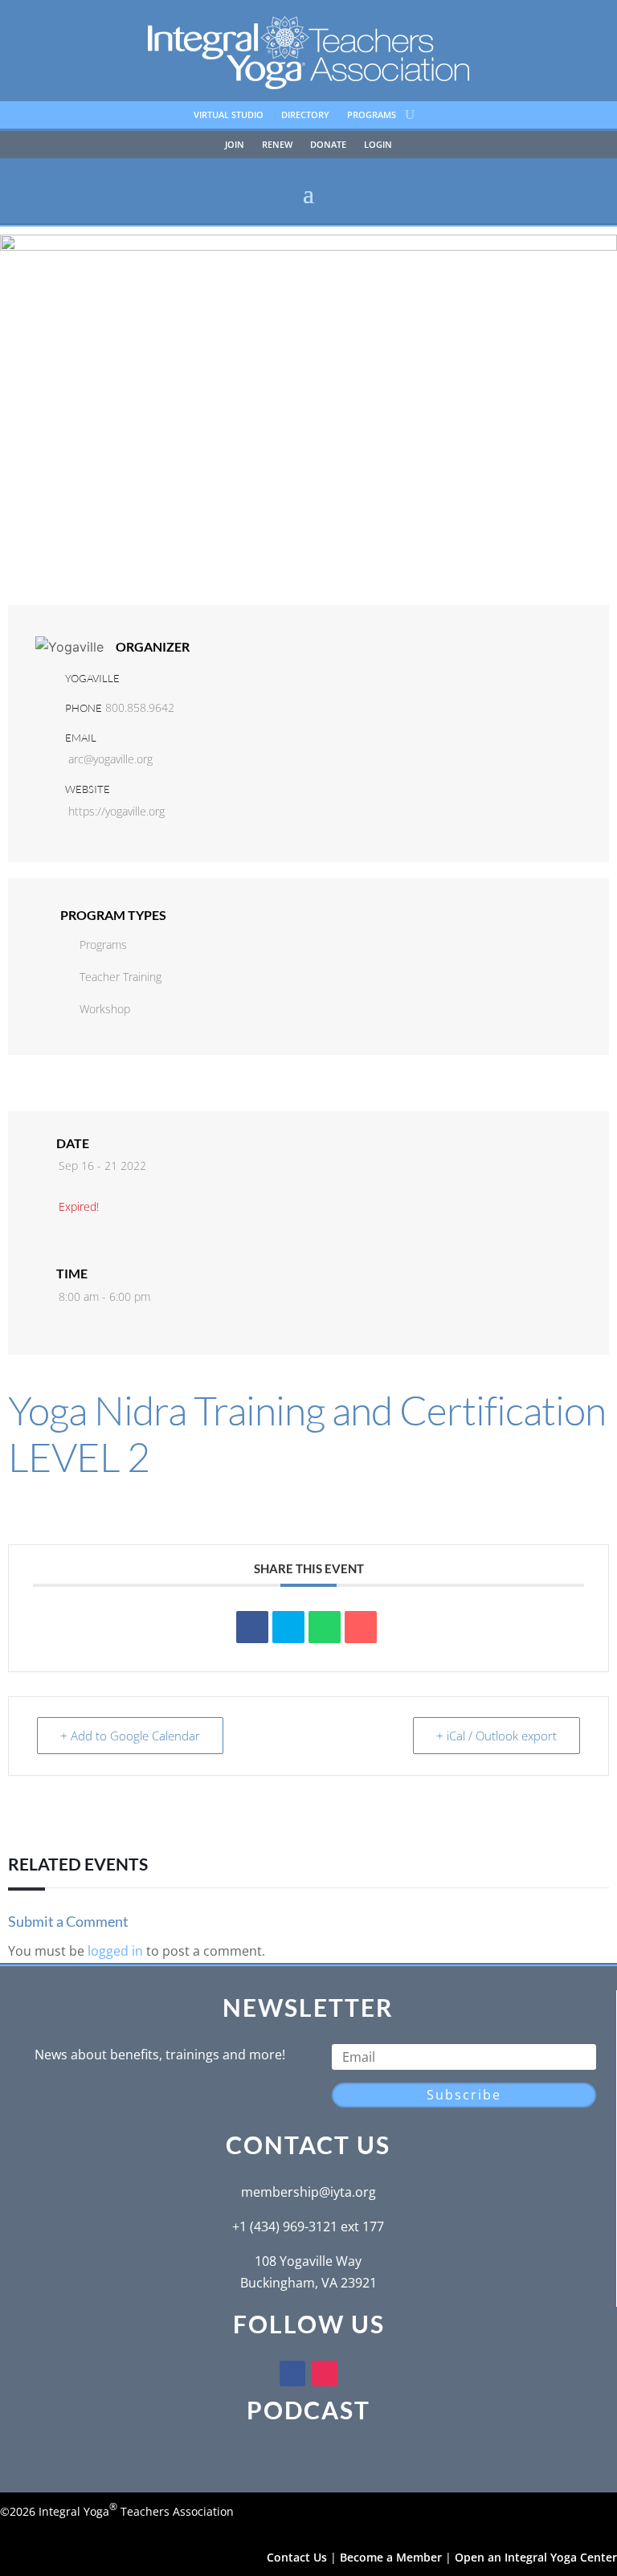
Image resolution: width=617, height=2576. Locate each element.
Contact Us (297, 2557)
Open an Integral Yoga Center (536, 2557)
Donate (328, 145)
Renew (277, 145)
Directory (305, 115)
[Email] (361, 1627)
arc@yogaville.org (110, 759)
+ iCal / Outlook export (496, 1736)
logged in (115, 1951)
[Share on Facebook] (252, 1627)
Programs (372, 115)
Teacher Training (121, 977)
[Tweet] (288, 1627)
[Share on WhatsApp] (325, 1627)
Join (235, 145)
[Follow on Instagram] (325, 2374)
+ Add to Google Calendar (130, 1736)
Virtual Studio (229, 115)
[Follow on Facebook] (292, 2374)
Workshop (105, 1009)
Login (378, 145)
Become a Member (391, 2557)
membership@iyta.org (308, 2192)
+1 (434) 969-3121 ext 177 (308, 2226)
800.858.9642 (140, 707)
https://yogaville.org (116, 811)
